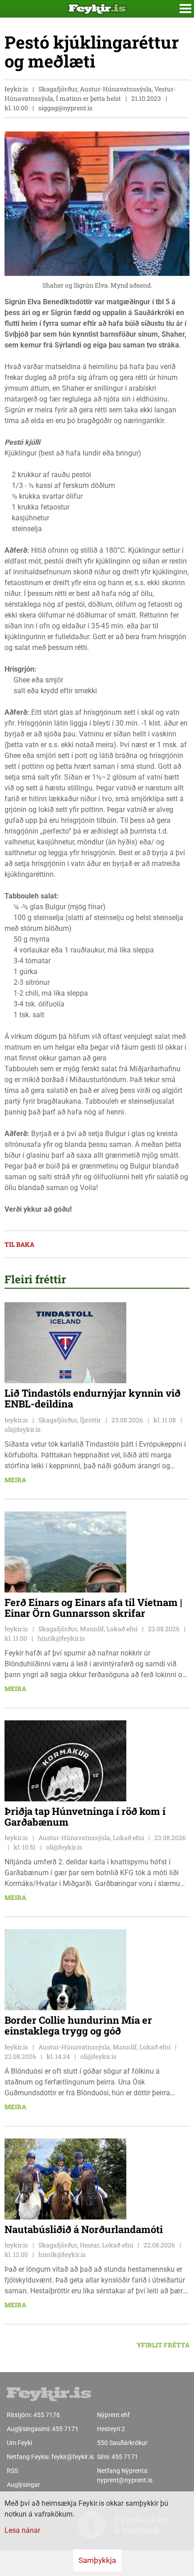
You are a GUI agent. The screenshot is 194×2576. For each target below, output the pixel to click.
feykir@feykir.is (73, 2457)
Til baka (19, 1244)
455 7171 (65, 2429)
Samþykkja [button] (97, 2560)
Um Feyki (19, 2443)
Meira (15, 1480)
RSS (12, 2471)
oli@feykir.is (23, 1429)
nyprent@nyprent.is (125, 2480)
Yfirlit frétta (163, 2345)
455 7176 (47, 2415)
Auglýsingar (23, 2485)
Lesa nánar (22, 2530)
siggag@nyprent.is (65, 108)
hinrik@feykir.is (61, 1638)
